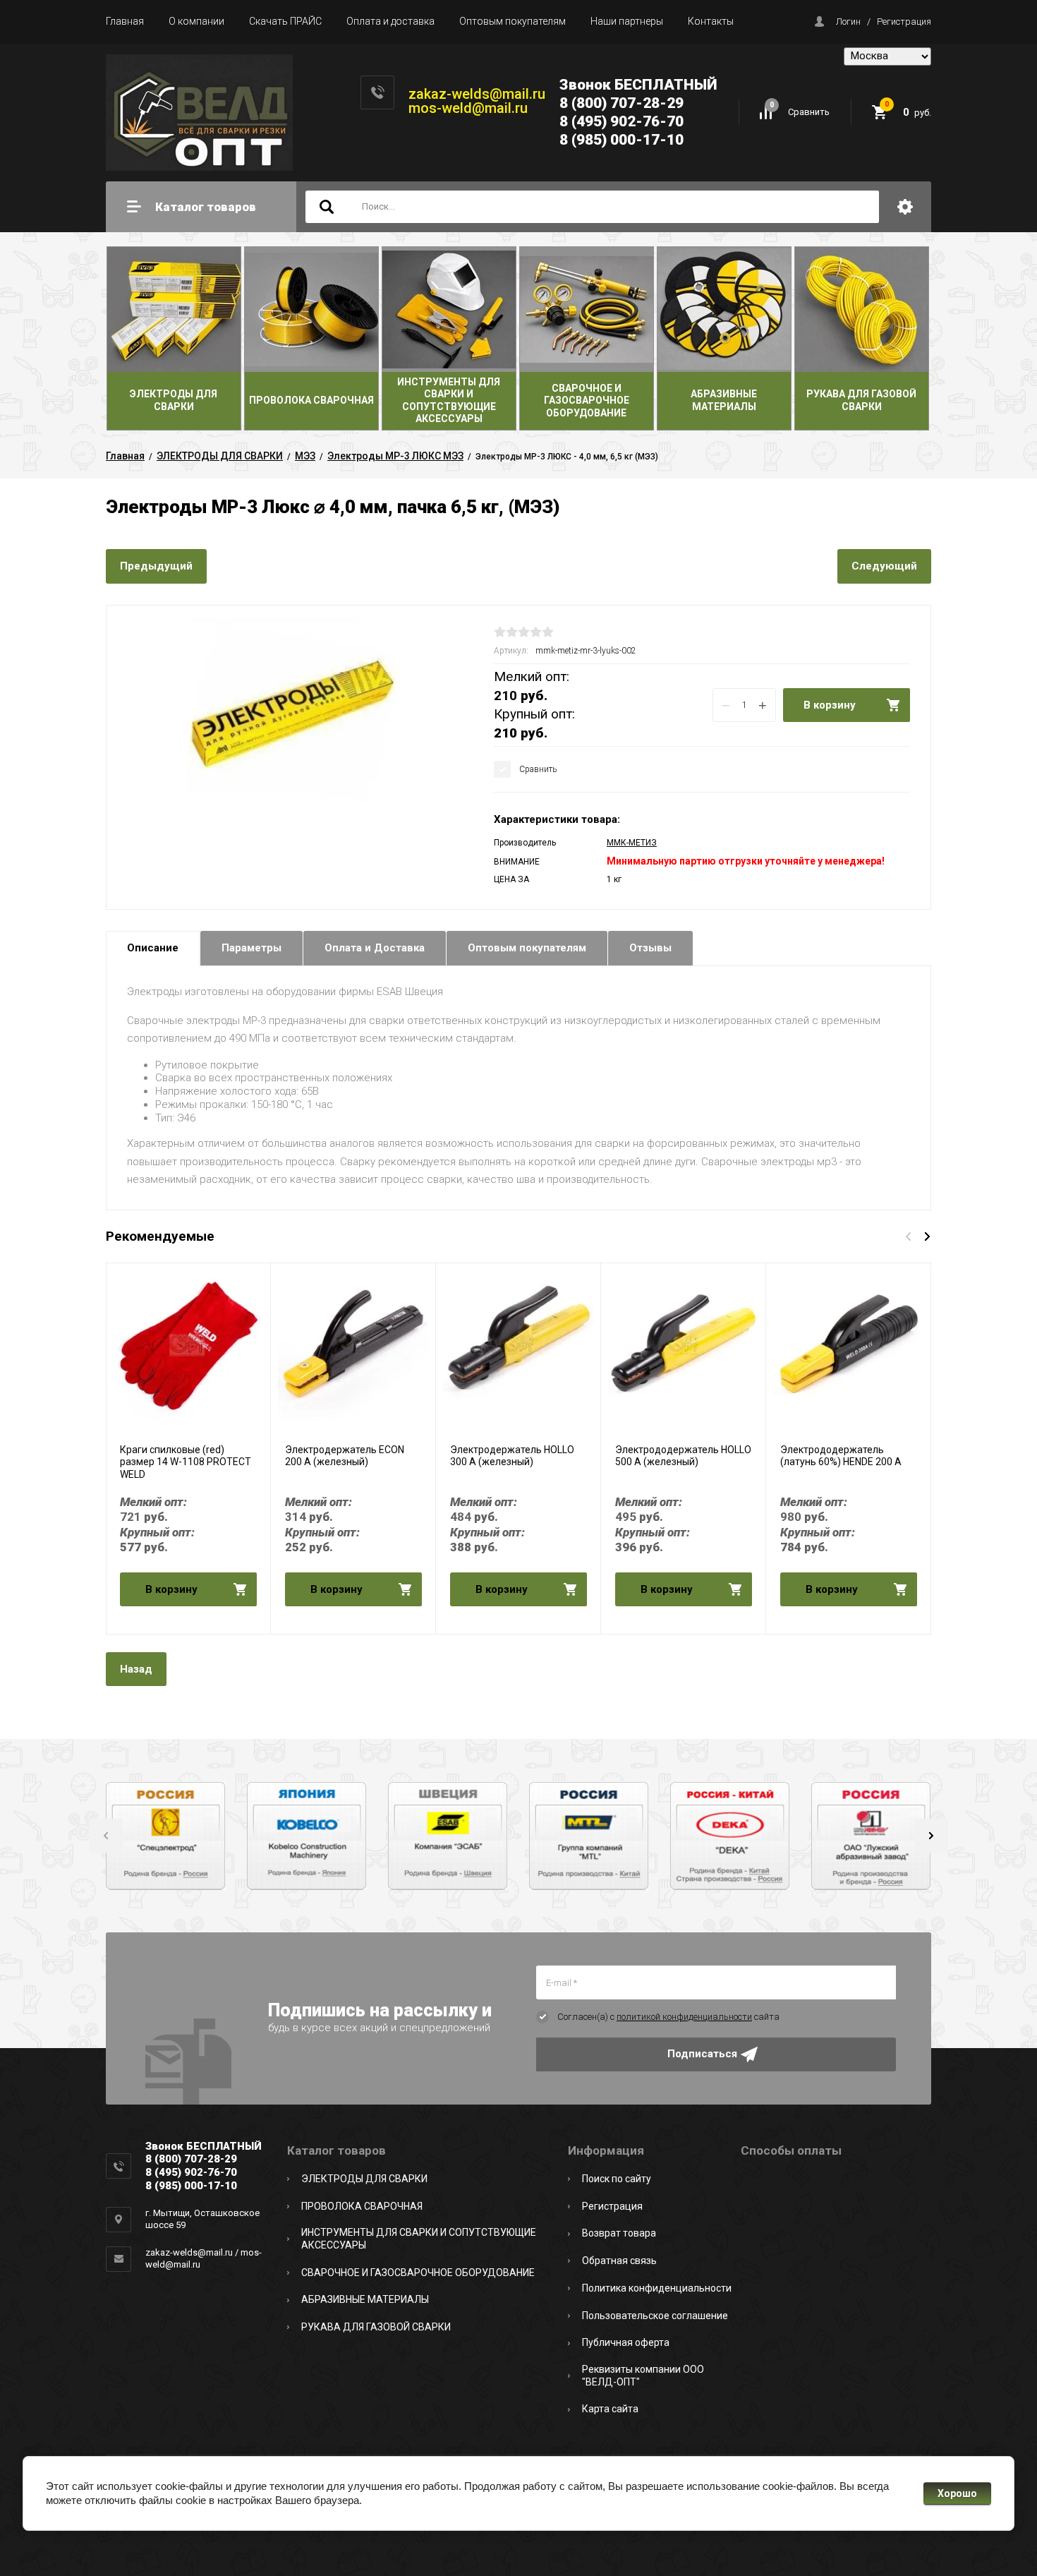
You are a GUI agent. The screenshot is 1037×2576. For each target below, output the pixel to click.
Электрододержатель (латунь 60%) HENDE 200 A (841, 1456)
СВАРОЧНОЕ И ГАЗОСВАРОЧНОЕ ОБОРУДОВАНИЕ (418, 2273)
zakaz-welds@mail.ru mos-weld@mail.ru (477, 101)
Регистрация (904, 22)
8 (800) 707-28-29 (621, 103)
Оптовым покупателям (513, 21)
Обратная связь (619, 2261)
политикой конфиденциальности (684, 2017)
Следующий (884, 566)
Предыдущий (156, 566)
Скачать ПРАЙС (285, 21)
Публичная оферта (626, 2342)
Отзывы (650, 948)
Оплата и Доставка (375, 948)
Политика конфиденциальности (657, 2288)
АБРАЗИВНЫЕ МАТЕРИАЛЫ (365, 2299)
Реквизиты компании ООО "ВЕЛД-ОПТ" (643, 2376)
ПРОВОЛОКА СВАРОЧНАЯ (362, 2206)
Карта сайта (610, 2409)
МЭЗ (305, 456)
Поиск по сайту (617, 2179)
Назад (136, 1669)
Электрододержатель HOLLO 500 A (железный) (683, 1456)
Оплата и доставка (390, 21)
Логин (848, 22)
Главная (125, 21)
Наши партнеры (627, 21)
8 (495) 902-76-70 (621, 121)
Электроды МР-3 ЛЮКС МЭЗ (395, 456)
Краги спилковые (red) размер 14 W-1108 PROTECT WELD (186, 1462)
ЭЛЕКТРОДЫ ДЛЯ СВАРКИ (220, 456)
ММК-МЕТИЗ (632, 843)
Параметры (251, 948)
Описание (153, 948)
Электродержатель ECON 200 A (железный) (345, 1456)
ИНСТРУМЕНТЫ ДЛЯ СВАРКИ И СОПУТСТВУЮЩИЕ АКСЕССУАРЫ (419, 2239)
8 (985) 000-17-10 (621, 140)
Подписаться (702, 2054)
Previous (106, 1836)
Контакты (711, 21)
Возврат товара (619, 2233)
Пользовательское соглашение (655, 2316)
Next (931, 1836)
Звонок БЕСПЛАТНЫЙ (638, 85)
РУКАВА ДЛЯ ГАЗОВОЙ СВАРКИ (376, 2327)
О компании (196, 21)
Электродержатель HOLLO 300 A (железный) (512, 1456)
